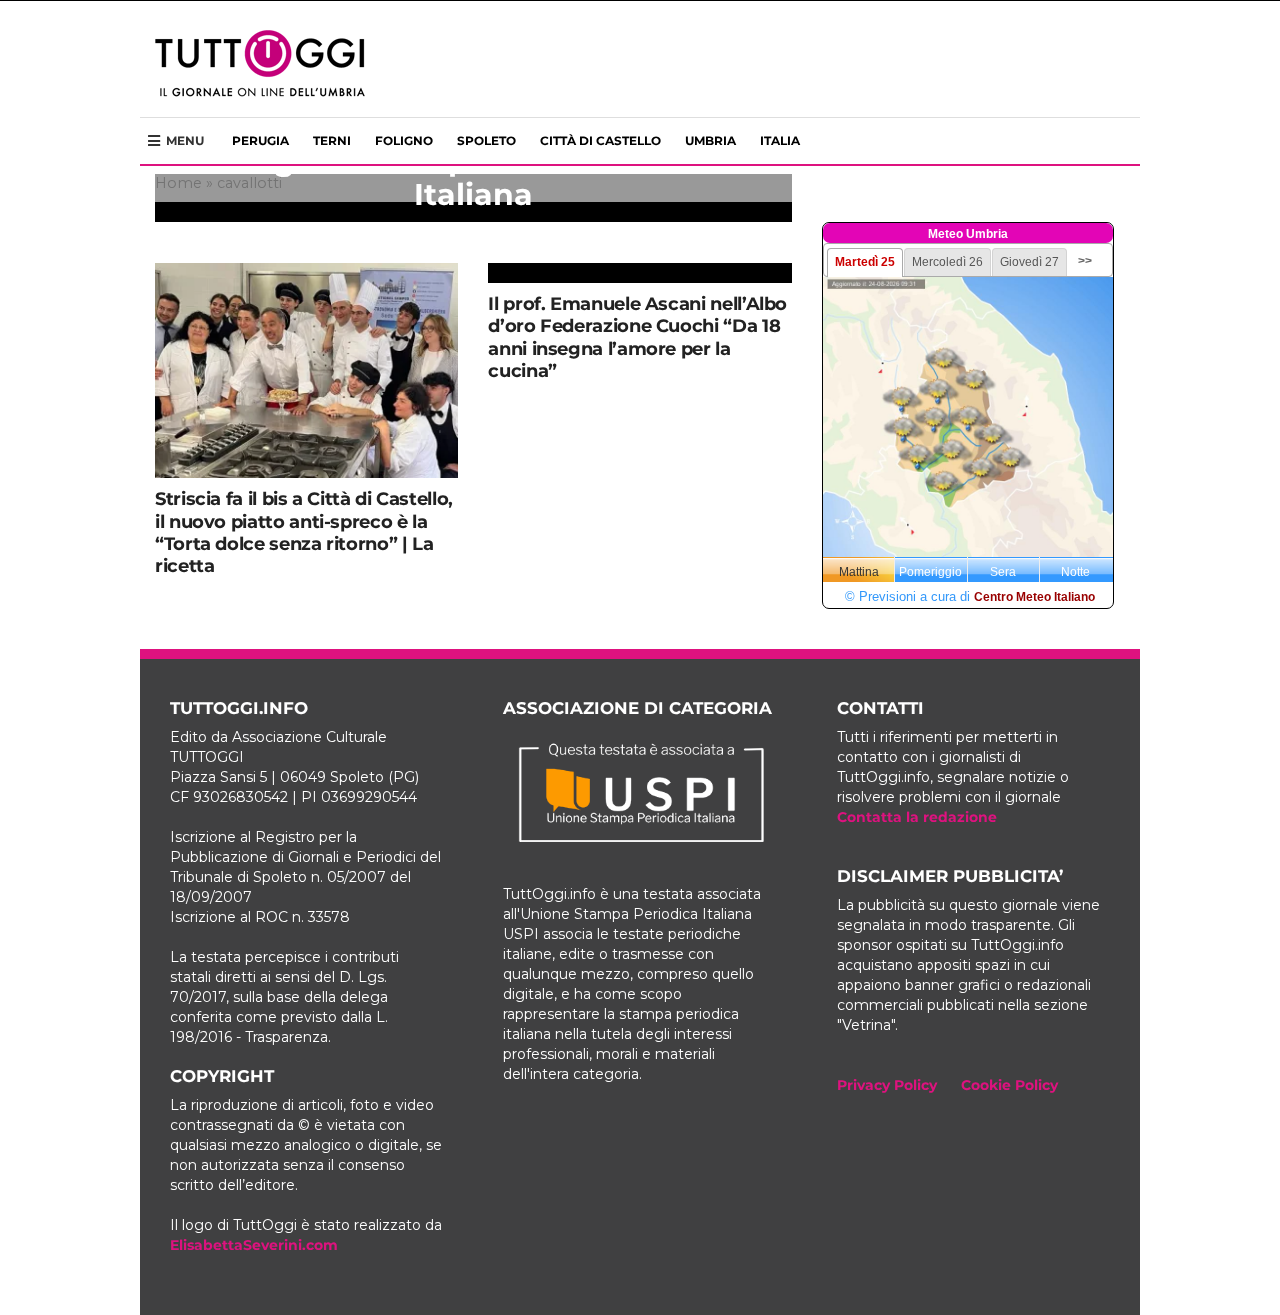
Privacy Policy (887, 1085)
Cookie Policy (1009, 1085)
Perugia (260, 140)
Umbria (710, 140)
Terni (332, 140)
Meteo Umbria (968, 234)
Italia (780, 140)
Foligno (404, 140)
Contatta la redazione (917, 817)
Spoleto (486, 140)
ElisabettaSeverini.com (254, 1245)
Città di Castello (600, 140)
